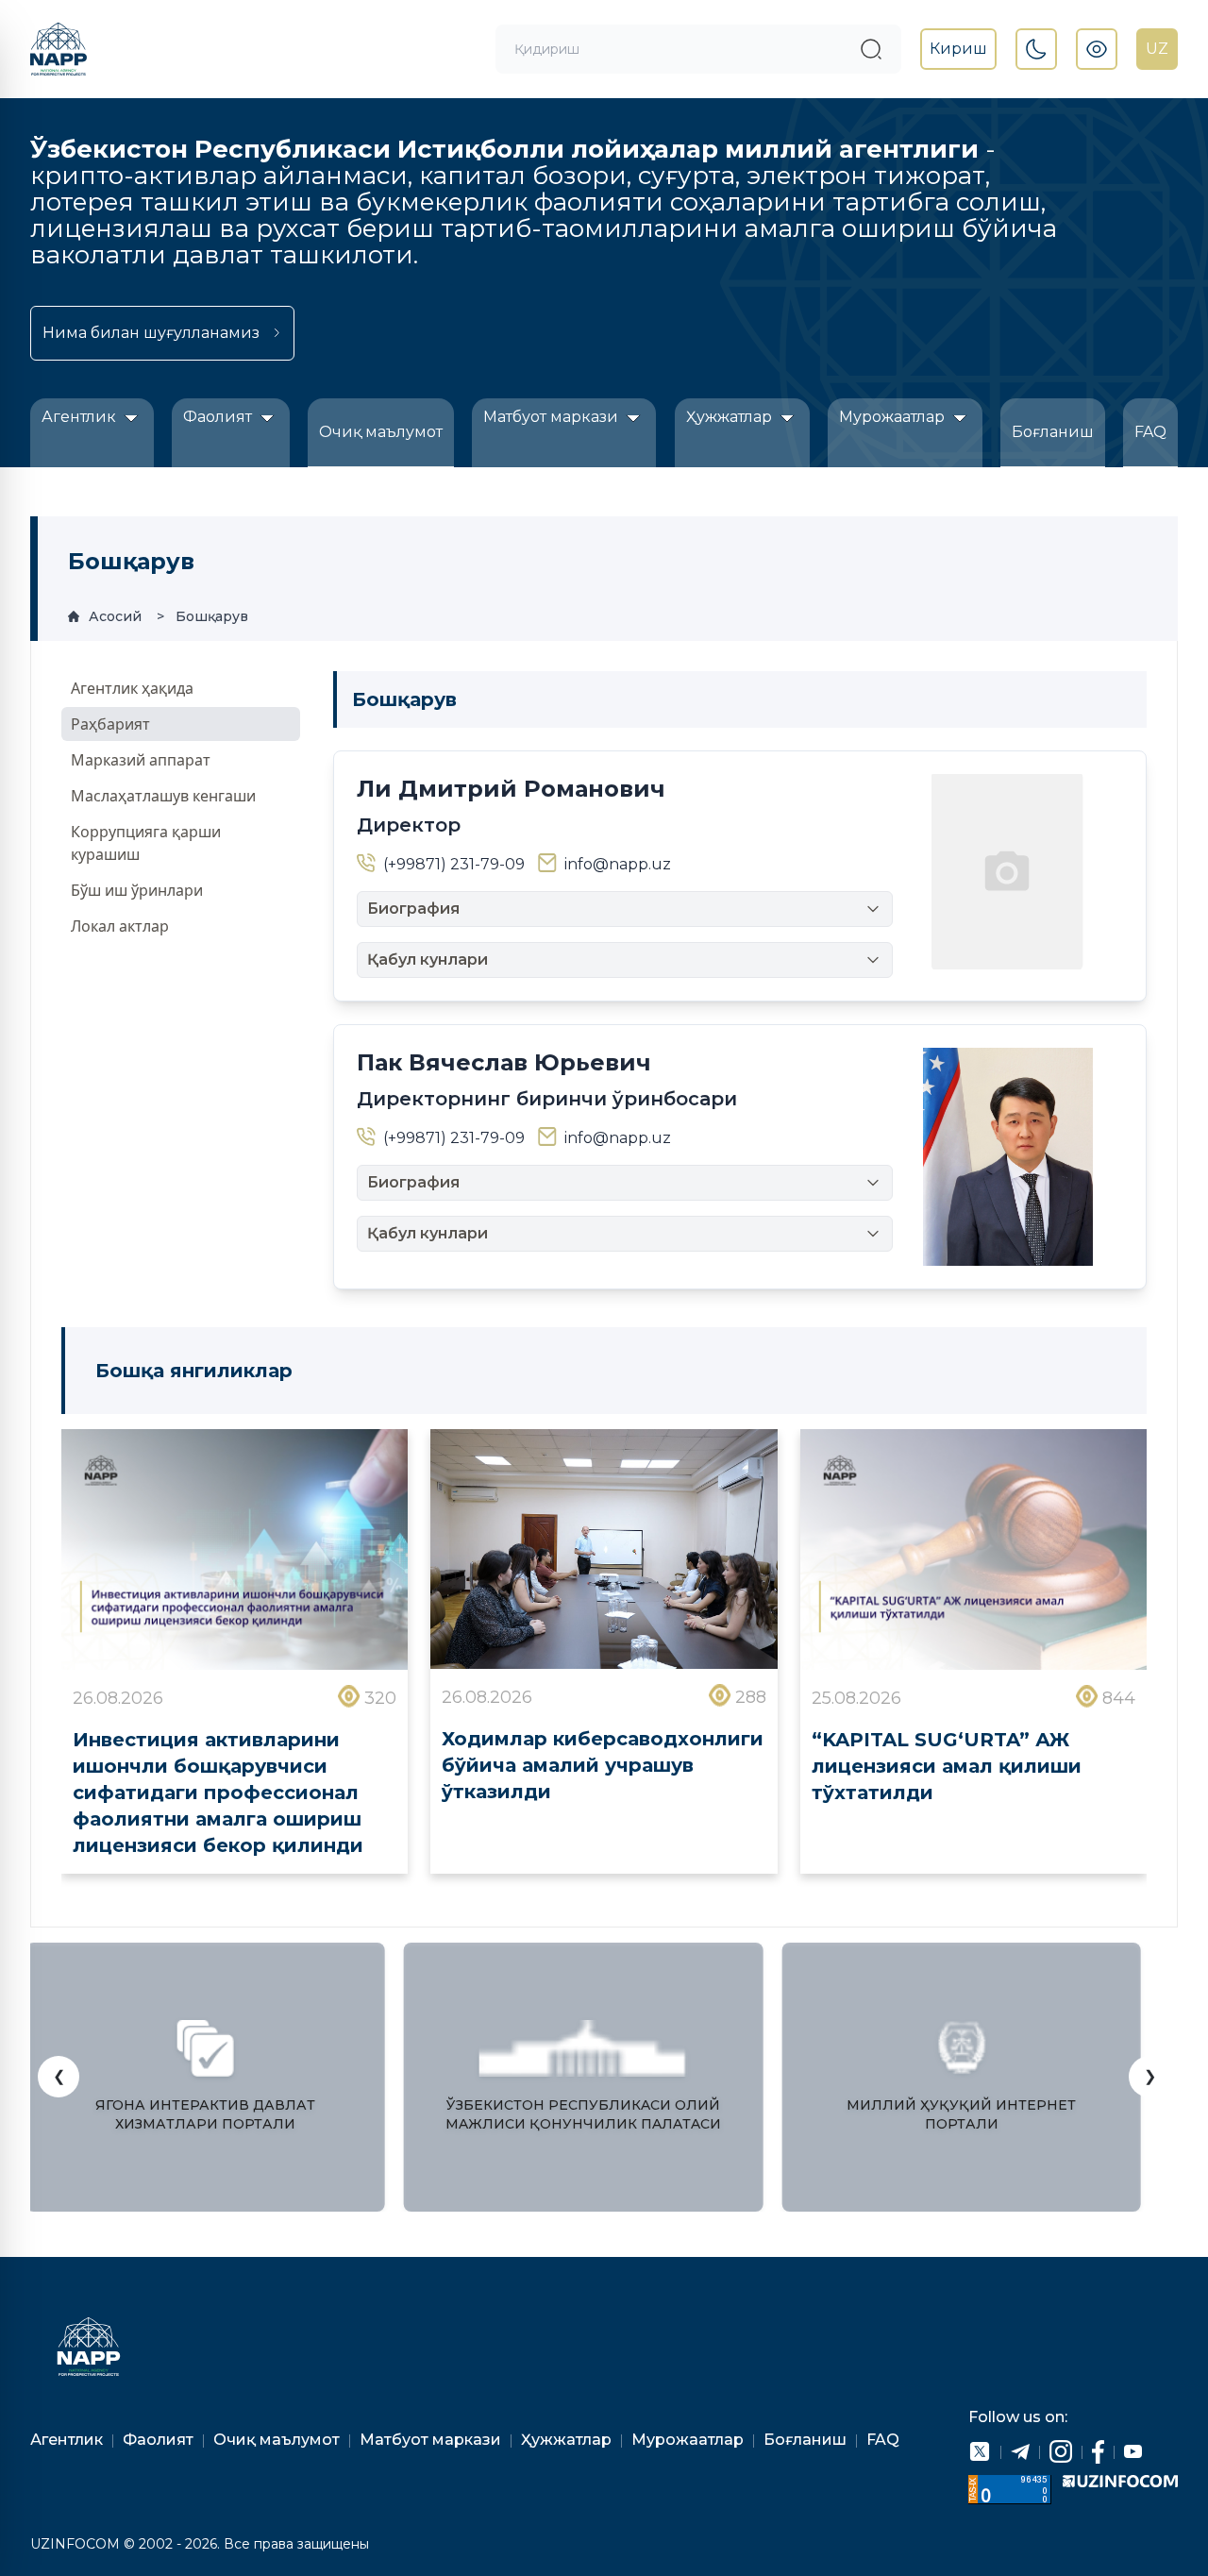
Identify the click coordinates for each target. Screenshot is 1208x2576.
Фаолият (219, 417)
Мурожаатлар (894, 417)
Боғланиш (1053, 432)
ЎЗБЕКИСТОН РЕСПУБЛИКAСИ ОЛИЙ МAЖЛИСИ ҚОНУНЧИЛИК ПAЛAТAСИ (583, 2114)
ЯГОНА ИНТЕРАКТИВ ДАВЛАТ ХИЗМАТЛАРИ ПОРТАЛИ (205, 2114)
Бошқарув (212, 616)
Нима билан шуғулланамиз (151, 333)
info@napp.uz (618, 864)
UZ (1157, 49)
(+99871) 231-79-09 (454, 864)
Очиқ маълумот (381, 432)
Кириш (958, 49)
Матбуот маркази (553, 417)
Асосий (115, 616)
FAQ (1150, 432)
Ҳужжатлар (731, 417)
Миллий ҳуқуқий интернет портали (961, 2114)
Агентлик (81, 417)
